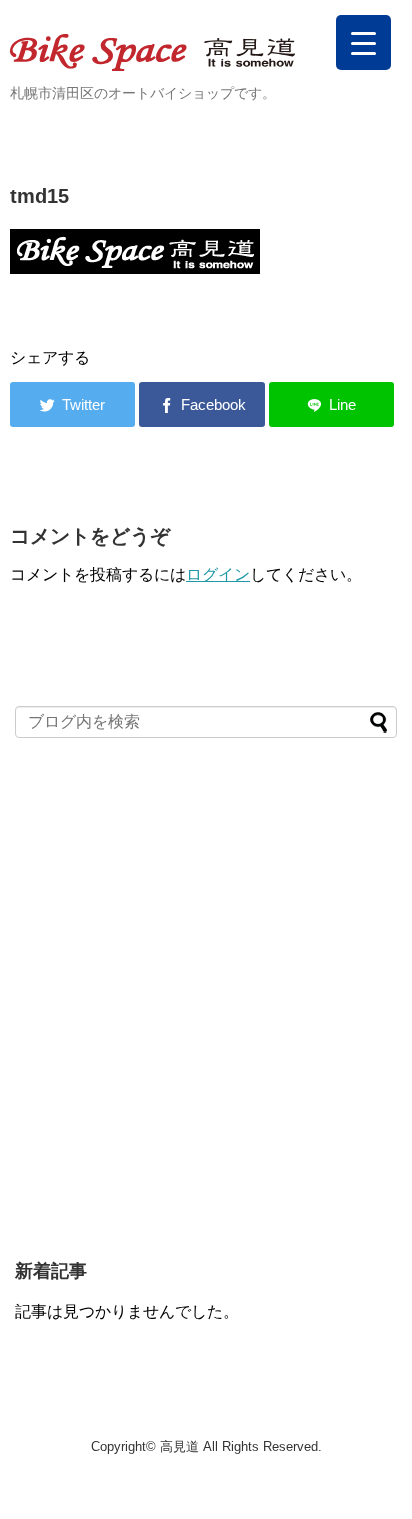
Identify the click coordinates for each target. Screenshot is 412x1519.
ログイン (218, 574)
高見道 (179, 1446)
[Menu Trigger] (363, 42)
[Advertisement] (206, 1009)
